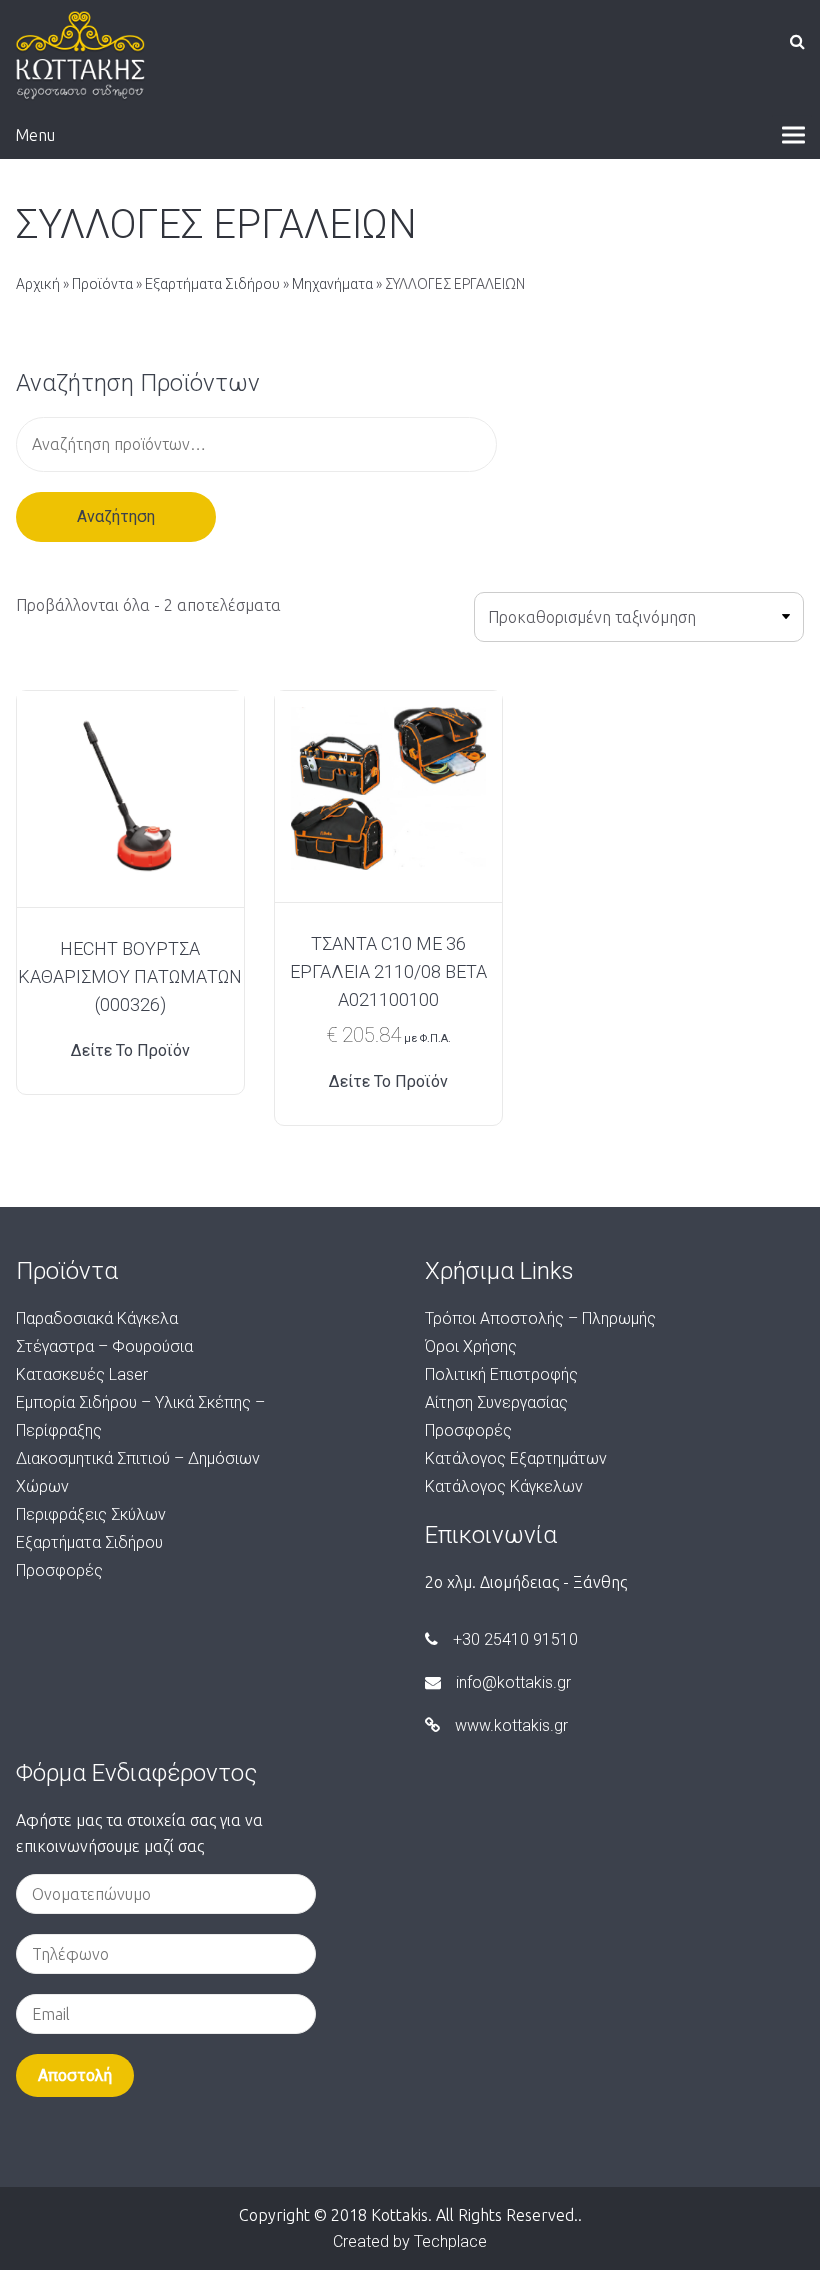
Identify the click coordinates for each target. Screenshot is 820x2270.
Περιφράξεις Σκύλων (91, 1514)
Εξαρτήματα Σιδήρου (212, 284)
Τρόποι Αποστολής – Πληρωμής (540, 1318)
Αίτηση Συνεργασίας (496, 1402)
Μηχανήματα (332, 284)
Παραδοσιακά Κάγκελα (97, 1318)
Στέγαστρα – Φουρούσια (104, 1346)
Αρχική (38, 284)
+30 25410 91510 (515, 1639)
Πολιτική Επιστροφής (501, 1374)
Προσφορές (59, 1570)
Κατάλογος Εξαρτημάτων (516, 1458)
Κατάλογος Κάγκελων (504, 1486)
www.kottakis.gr (511, 1725)
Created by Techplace (410, 2241)
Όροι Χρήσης (471, 1346)
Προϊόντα (102, 284)
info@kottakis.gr (513, 1682)
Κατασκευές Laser (82, 1374)
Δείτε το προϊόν (130, 1050)
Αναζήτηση (116, 516)
